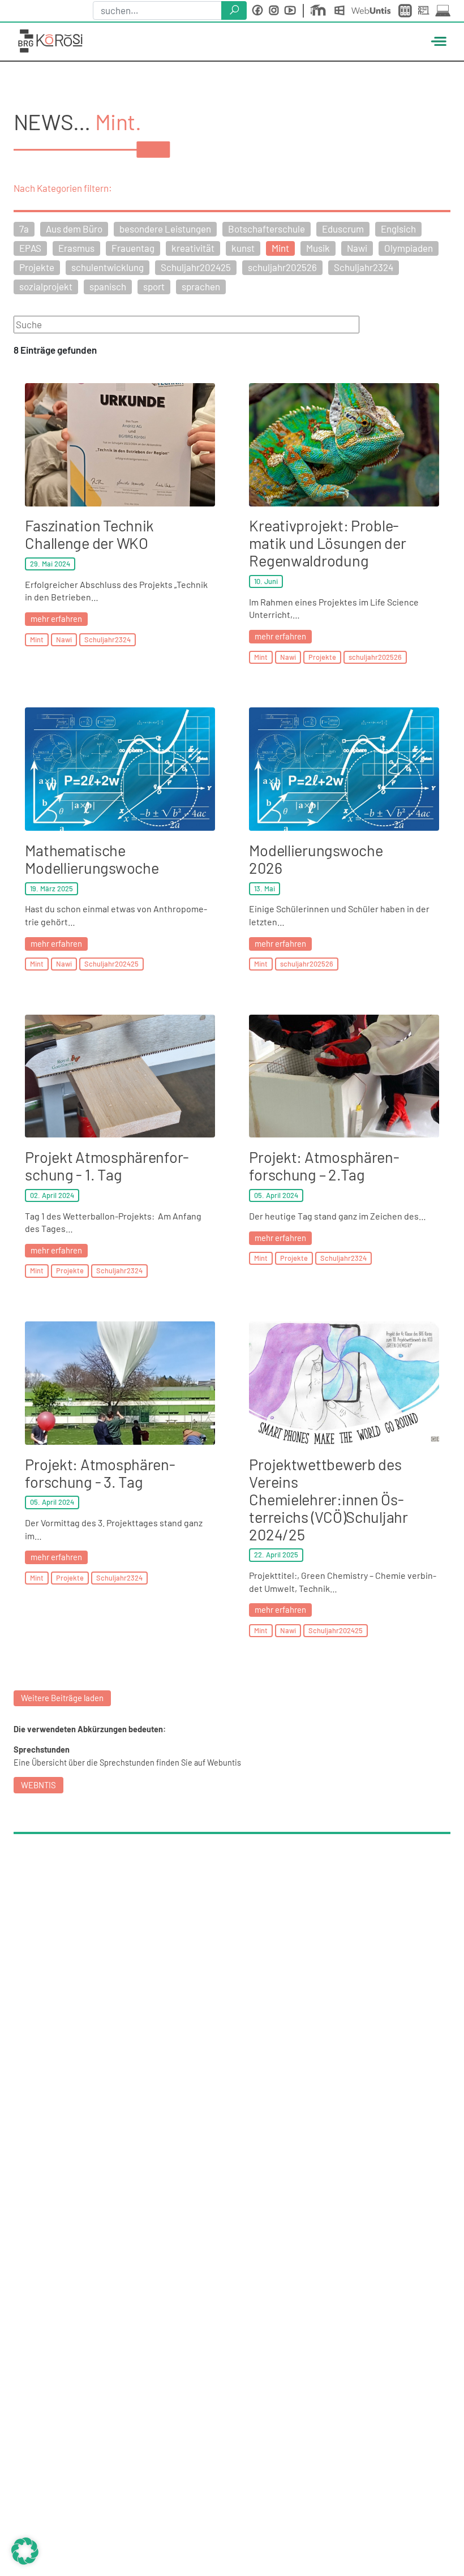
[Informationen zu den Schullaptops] (443, 10)
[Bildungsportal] (406, 11)
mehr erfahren (56, 619)
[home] (50, 39)
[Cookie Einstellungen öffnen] (25, 2549)
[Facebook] (257, 10)
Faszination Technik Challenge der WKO (89, 534)
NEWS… (54, 121)
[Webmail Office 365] (342, 11)
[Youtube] (290, 10)
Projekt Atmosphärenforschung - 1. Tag (107, 1165)
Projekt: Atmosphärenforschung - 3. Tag (100, 1473)
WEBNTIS (38, 1785)
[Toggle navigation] (437, 41)
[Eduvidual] (320, 11)
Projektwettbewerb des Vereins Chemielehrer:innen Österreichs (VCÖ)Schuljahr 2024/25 (328, 1499)
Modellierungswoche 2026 (316, 859)
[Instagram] (274, 10)
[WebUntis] (373, 10)
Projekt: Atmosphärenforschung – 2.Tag (324, 1165)
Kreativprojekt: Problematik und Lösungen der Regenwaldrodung (327, 543)
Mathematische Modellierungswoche (93, 859)
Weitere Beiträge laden (62, 1698)
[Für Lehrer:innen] (426, 11)
